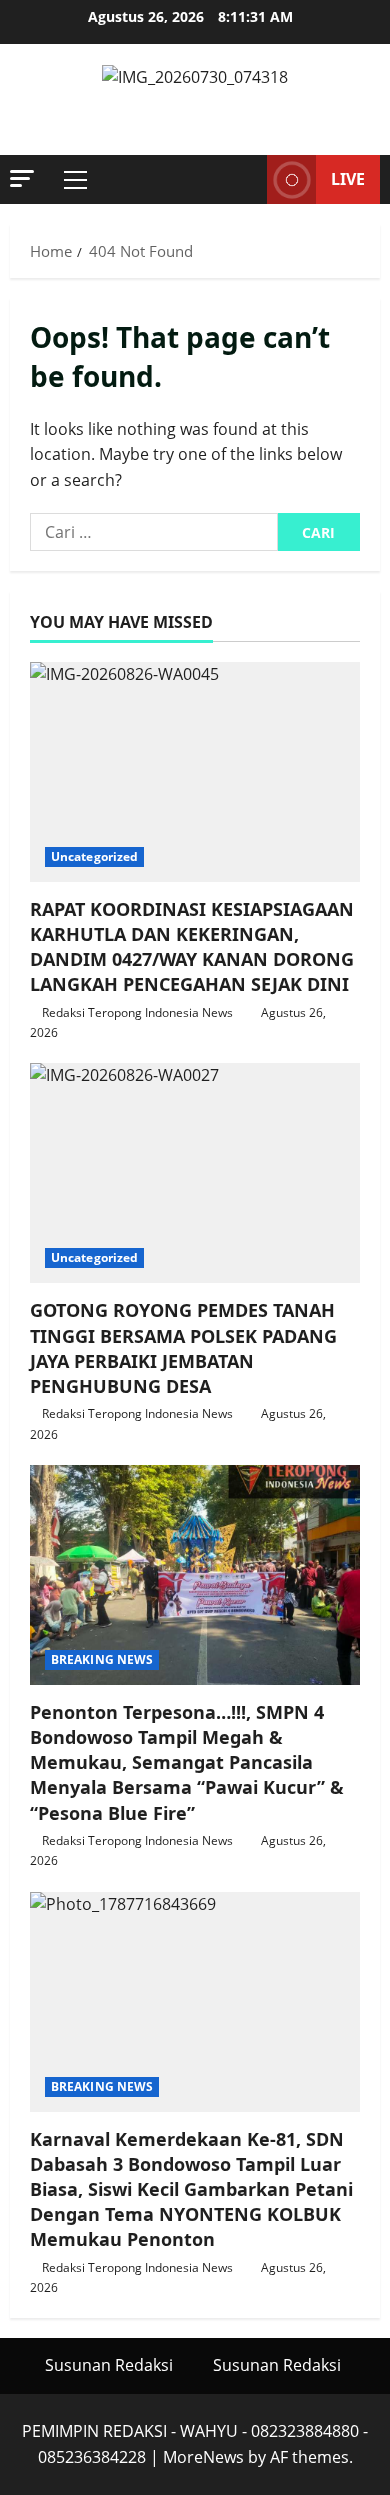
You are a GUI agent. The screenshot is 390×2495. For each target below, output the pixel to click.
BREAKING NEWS (102, 1659)
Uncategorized (94, 856)
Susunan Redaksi (109, 2365)
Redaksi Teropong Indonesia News (137, 1012)
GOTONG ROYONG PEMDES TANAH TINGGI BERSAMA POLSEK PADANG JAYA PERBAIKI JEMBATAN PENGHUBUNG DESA (183, 1348)
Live (348, 179)
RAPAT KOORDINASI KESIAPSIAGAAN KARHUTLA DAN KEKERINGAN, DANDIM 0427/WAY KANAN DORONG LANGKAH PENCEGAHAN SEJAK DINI (192, 947)
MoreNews (203, 2457)
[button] (22, 178)
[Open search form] (242, 180)
